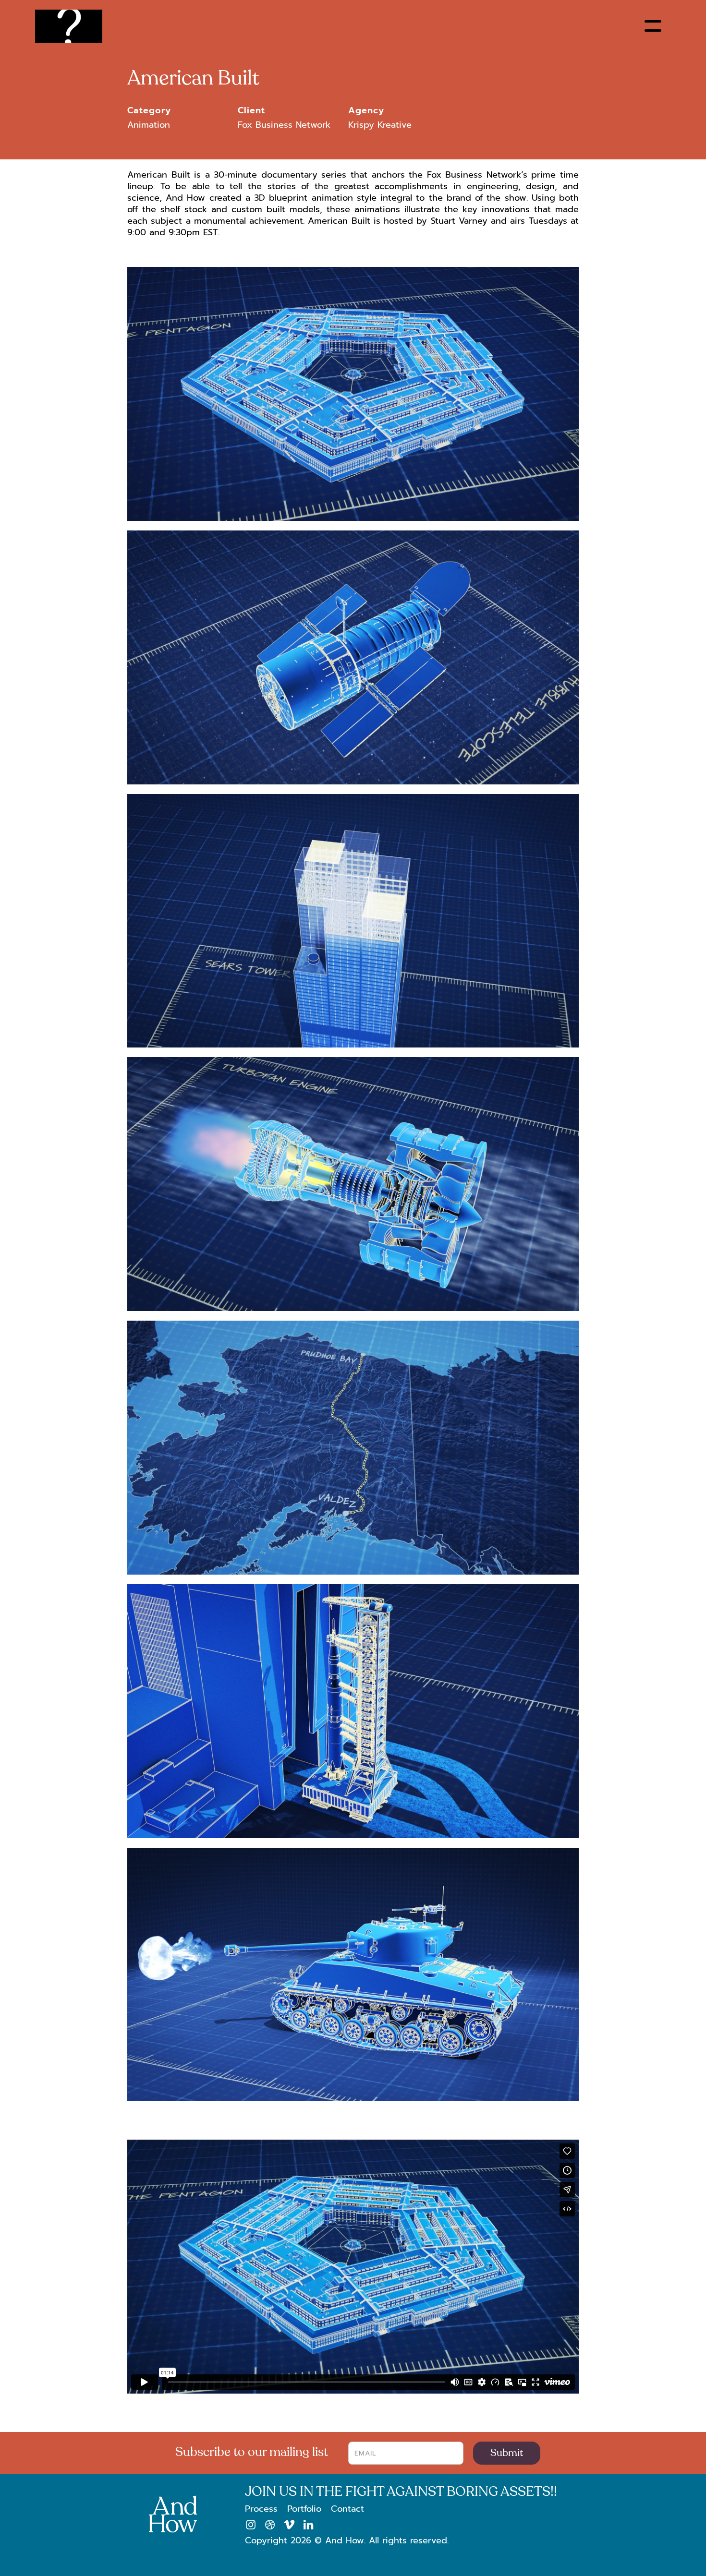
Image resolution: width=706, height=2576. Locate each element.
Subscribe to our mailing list (252, 2452)
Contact (347, 2509)
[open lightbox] (353, 399)
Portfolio (304, 2509)
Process (261, 2509)
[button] (653, 26)
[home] (69, 26)
